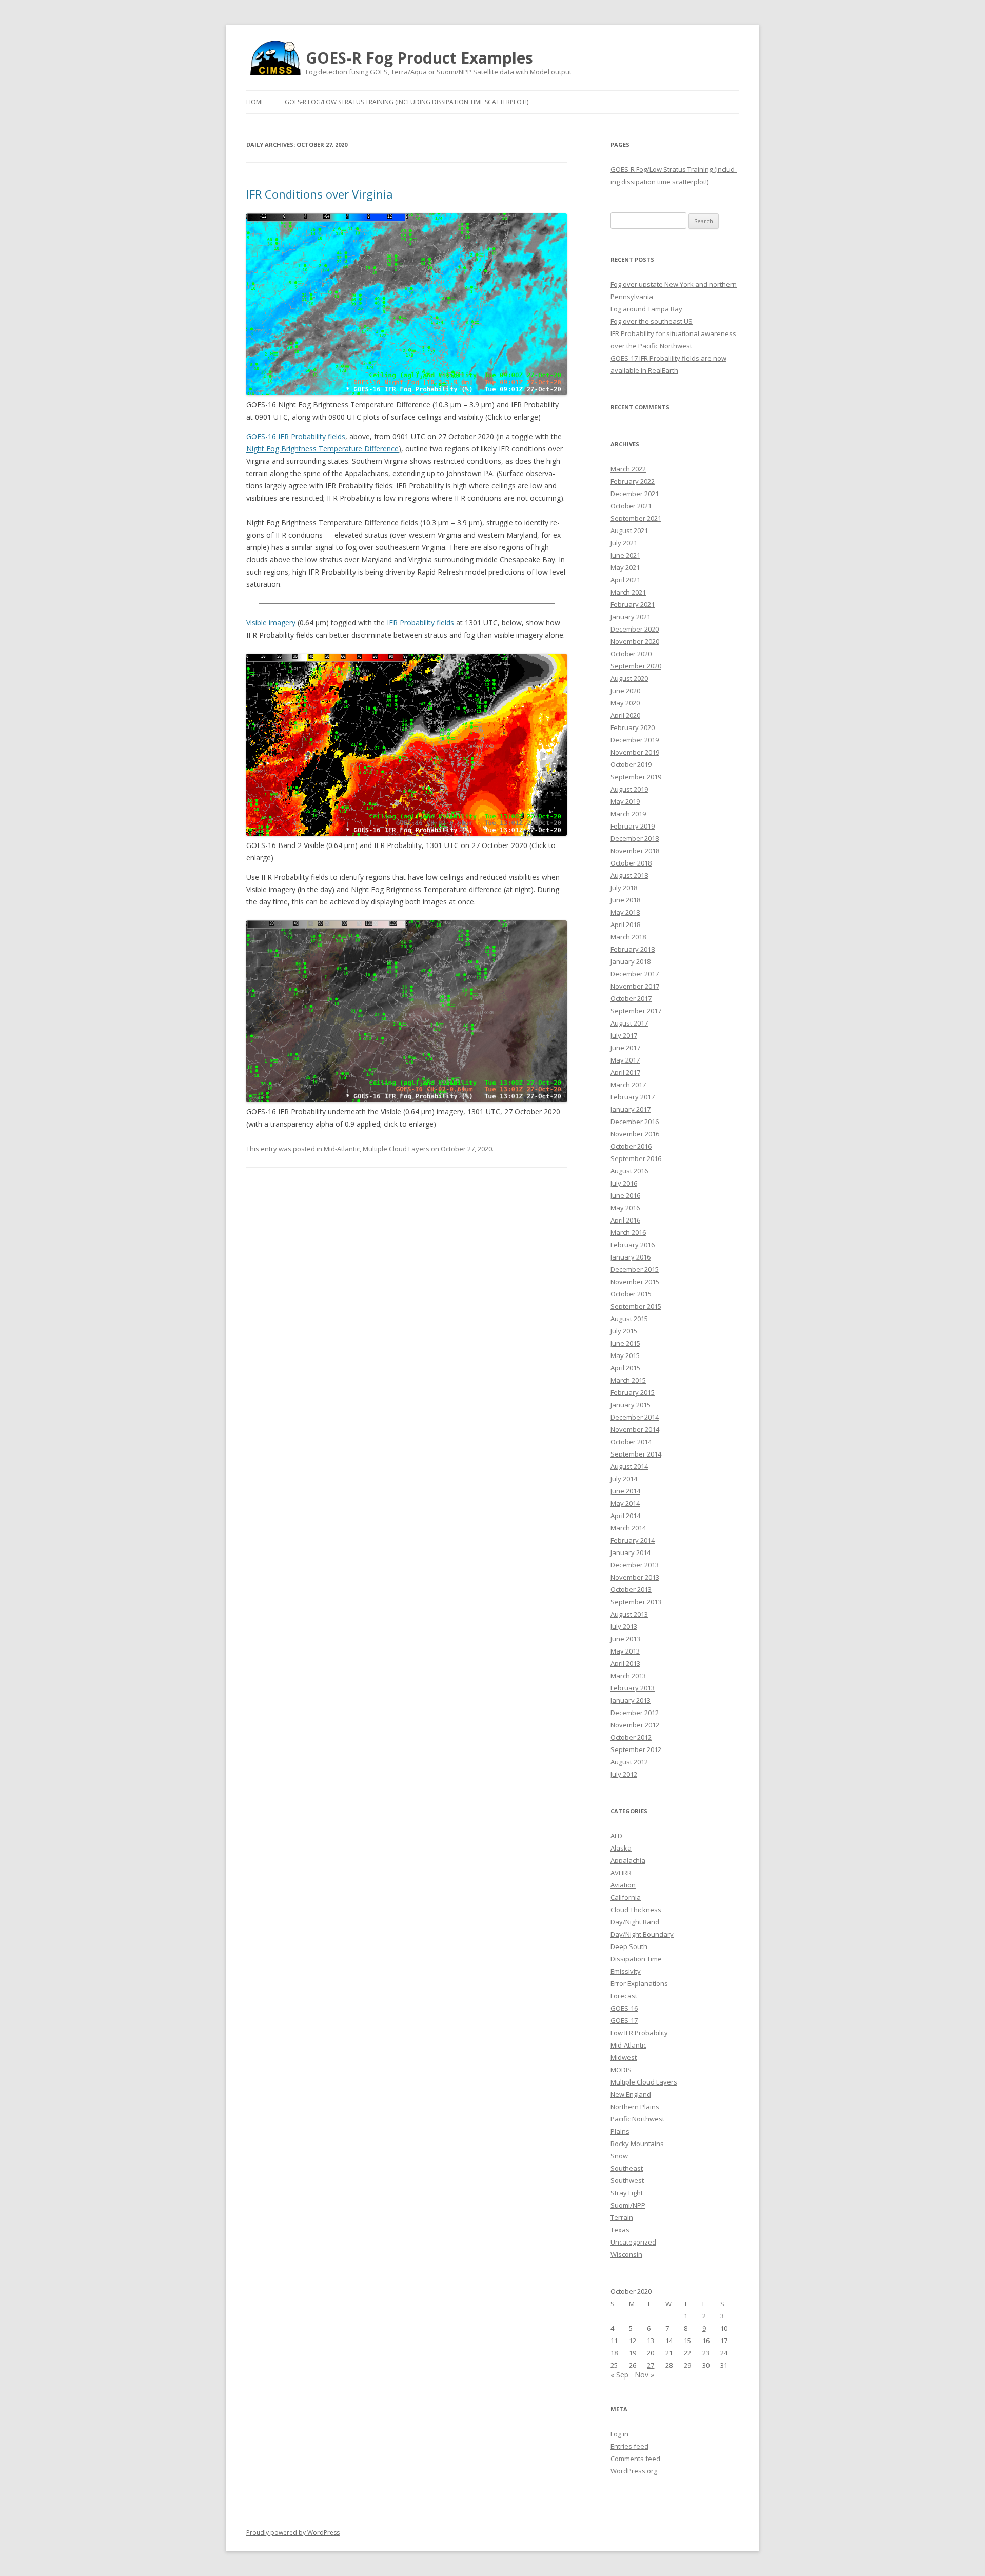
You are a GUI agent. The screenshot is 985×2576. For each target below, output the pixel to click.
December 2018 (635, 838)
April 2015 (625, 1368)
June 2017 (625, 1048)
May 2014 (625, 1503)
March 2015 (628, 1380)
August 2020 (629, 678)
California (626, 1897)
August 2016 (629, 1171)
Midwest (624, 2057)
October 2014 (631, 1442)
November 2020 (635, 641)
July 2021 (624, 543)
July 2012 (624, 1774)
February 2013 (633, 1688)
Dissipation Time (636, 1959)
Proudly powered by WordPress (293, 2533)
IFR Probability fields (420, 623)
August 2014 (629, 1466)
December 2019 (635, 740)
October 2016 (631, 1146)
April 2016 (625, 1220)
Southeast (627, 2168)
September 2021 (636, 518)
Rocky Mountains (637, 2144)
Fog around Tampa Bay (646, 309)
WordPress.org (634, 2471)
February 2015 (633, 1392)
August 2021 (629, 530)
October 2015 (631, 1294)
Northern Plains (635, 2107)
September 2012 (636, 1749)
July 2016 (624, 1183)
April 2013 (625, 1663)
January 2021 (631, 617)
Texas (620, 2230)
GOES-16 (624, 2008)
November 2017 (635, 986)
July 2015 (624, 1331)
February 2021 (633, 604)
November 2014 (635, 1429)
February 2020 (633, 727)
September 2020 (636, 666)
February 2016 (633, 1245)
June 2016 (625, 1195)
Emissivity (626, 1971)
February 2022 (633, 481)
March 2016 (628, 1232)
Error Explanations (639, 1983)
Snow (619, 2156)
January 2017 (631, 1109)
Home (255, 102)
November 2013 (635, 1577)
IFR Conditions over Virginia (320, 194)
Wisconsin (626, 2254)
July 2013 (624, 1626)
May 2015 (625, 1355)
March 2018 (628, 937)
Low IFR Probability (639, 2033)
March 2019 (628, 814)
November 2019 (635, 752)
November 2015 (635, 1282)
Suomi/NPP (628, 2205)
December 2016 (635, 1122)
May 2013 (625, 1651)
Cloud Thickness (636, 1910)
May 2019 (625, 801)
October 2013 (631, 1589)
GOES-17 (624, 2020)
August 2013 (629, 1614)
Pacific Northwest (637, 2119)
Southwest (627, 2180)
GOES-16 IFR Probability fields (296, 436)
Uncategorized (633, 2242)
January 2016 (631, 1257)
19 (633, 2353)
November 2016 (635, 1134)
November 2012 (635, 1725)
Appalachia (628, 1860)
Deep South (629, 1946)
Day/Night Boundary (642, 1934)
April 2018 (625, 925)
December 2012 (635, 1713)
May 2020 (625, 703)
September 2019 (636, 777)
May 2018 (625, 912)
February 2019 (633, 826)
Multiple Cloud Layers (396, 1149)
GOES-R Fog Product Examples (419, 58)
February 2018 (633, 949)
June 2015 (625, 1343)
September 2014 (636, 1454)
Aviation (623, 1885)
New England (631, 2094)
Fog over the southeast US (652, 321)
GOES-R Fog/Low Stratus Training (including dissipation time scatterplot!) (407, 102)
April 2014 (625, 1516)
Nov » (644, 2375)
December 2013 (635, 1565)
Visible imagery (271, 623)
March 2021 (628, 592)
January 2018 (631, 961)
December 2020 (635, 629)
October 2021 (631, 506)
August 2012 (629, 1762)
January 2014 (631, 1552)
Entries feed (629, 2446)
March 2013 (628, 1676)
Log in (619, 2434)
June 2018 (625, 900)
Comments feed (635, 2459)
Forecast (624, 1996)
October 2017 (631, 998)
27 (651, 2365)
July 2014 (624, 1479)
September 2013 (636, 1602)
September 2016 (636, 1158)
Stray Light (627, 2193)
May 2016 (625, 1208)
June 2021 (625, 555)
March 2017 (628, 1085)
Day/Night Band (635, 1922)
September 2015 (636, 1306)
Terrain (622, 2217)
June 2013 (625, 1639)
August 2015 (629, 1319)
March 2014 (628, 1528)
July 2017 (624, 1035)
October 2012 (631, 1737)
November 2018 (635, 851)
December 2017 (635, 974)
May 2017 (625, 1060)
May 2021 (625, 567)
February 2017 (633, 1097)
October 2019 (631, 764)
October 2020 (631, 654)
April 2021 (625, 580)
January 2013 (631, 1700)
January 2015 (631, 1405)
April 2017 (625, 1072)
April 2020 (625, 715)
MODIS (621, 2070)
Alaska (621, 1848)
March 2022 (628, 469)
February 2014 (633, 1540)
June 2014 (625, 1491)
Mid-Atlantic (342, 1149)
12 (633, 2341)
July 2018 (624, 888)
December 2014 (635, 1417)
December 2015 (635, 1269)
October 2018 (631, 863)
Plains (620, 2131)
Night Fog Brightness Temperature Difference (322, 449)
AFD (616, 1836)
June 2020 (625, 691)
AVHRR (621, 1873)
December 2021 (635, 494)
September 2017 (636, 1011)
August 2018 (629, 875)
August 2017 (629, 1023)
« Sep (619, 2375)
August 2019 (629, 789)
